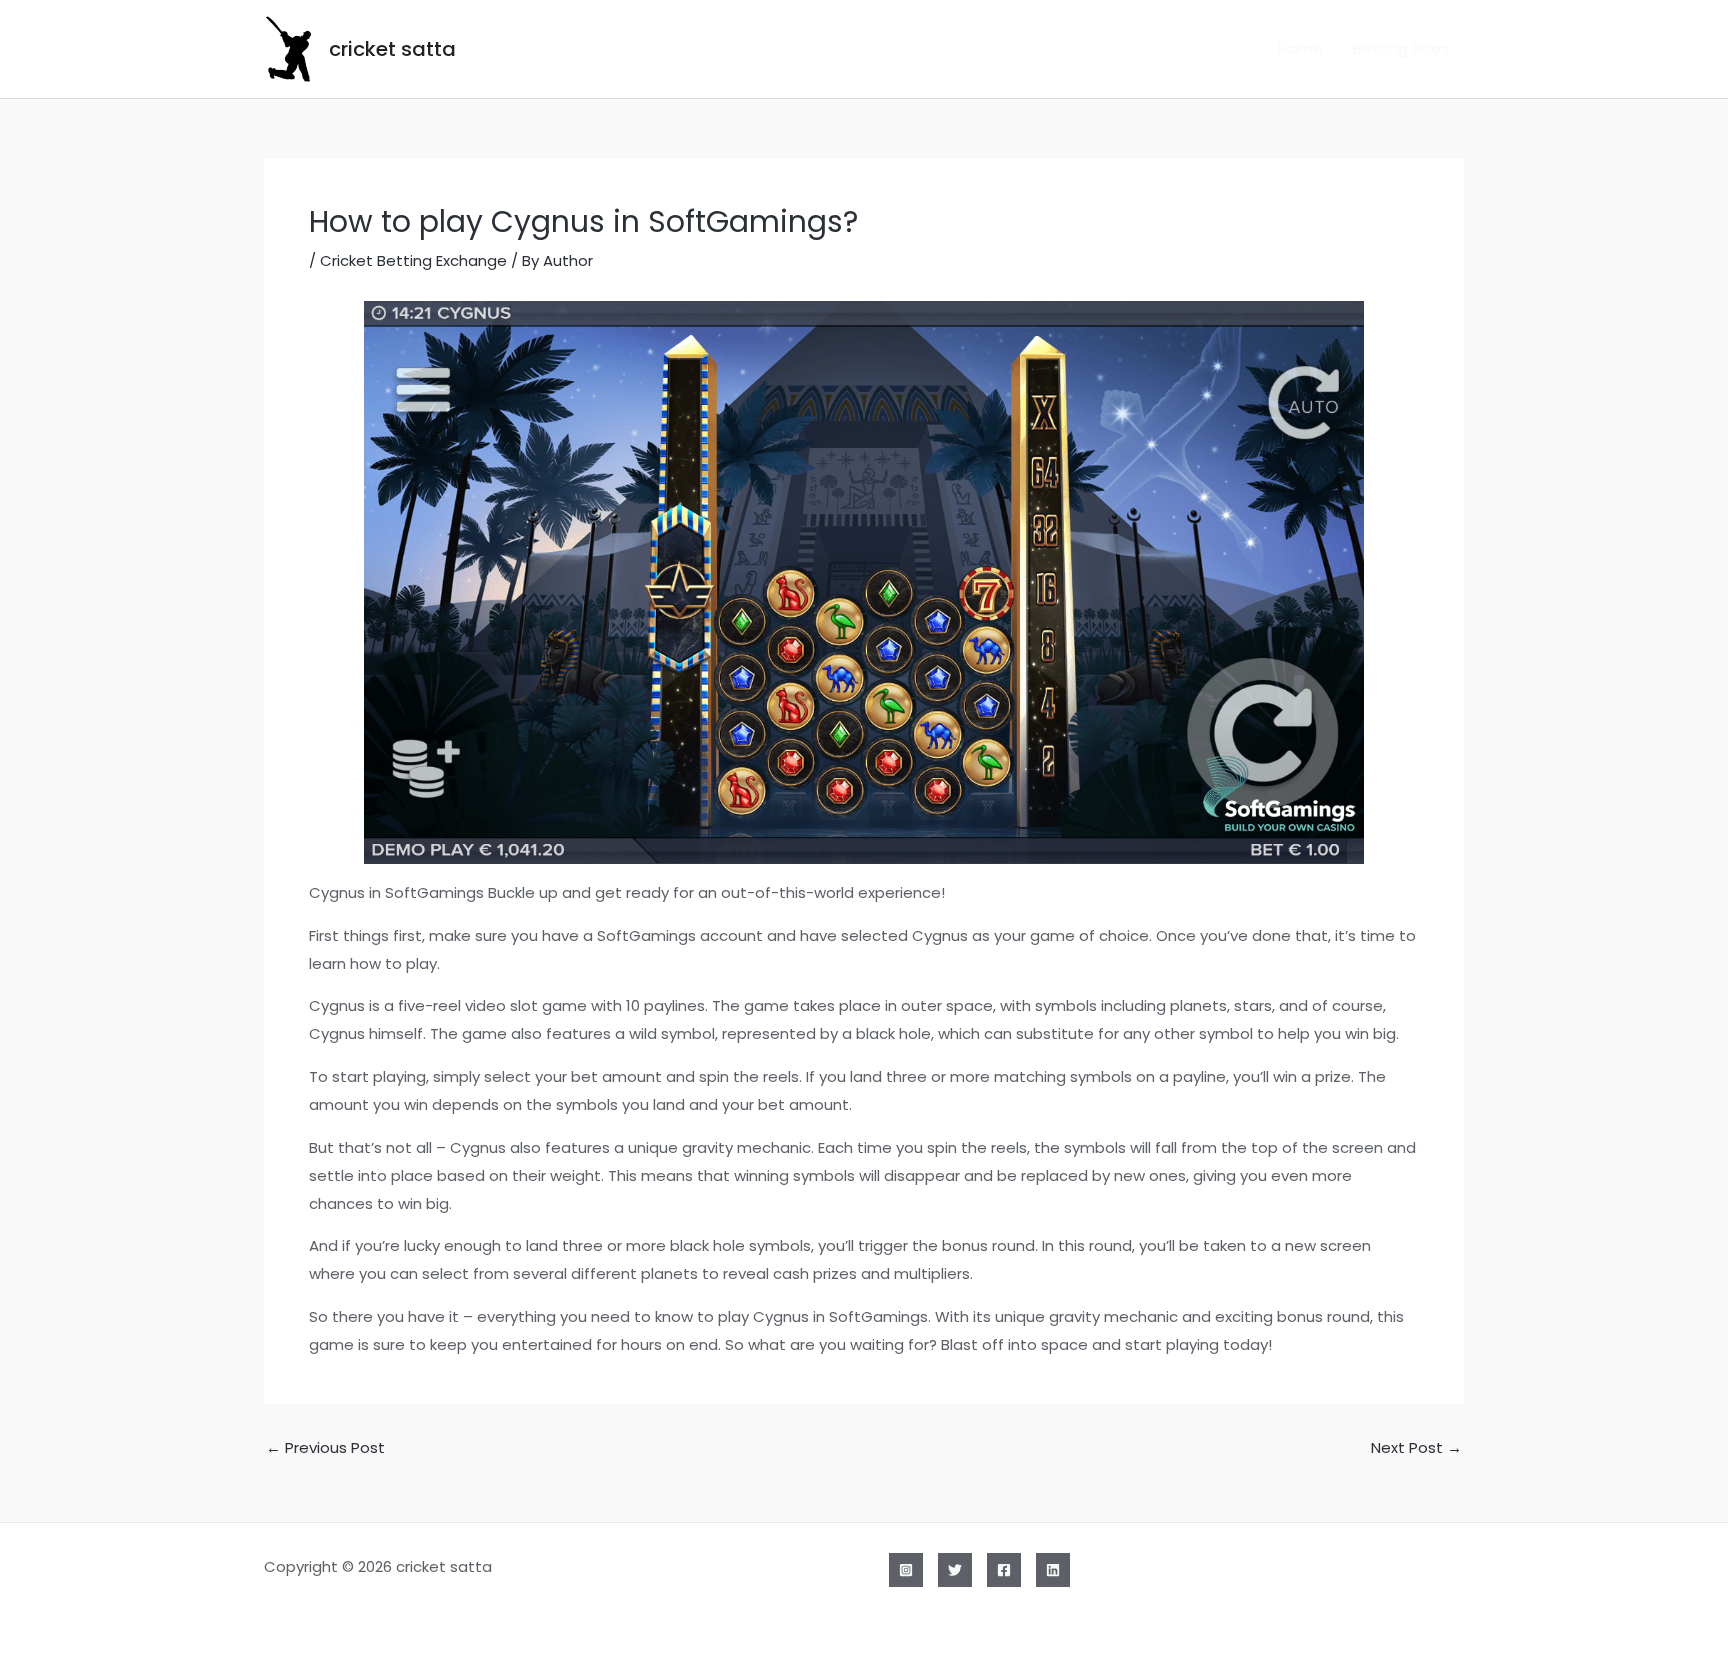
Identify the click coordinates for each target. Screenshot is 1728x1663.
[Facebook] (1004, 1570)
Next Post (1416, 1447)
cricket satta (392, 49)
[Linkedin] (1053, 1570)
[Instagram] (906, 1570)
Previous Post (325, 1447)
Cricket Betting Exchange (413, 260)
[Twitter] (955, 1570)
